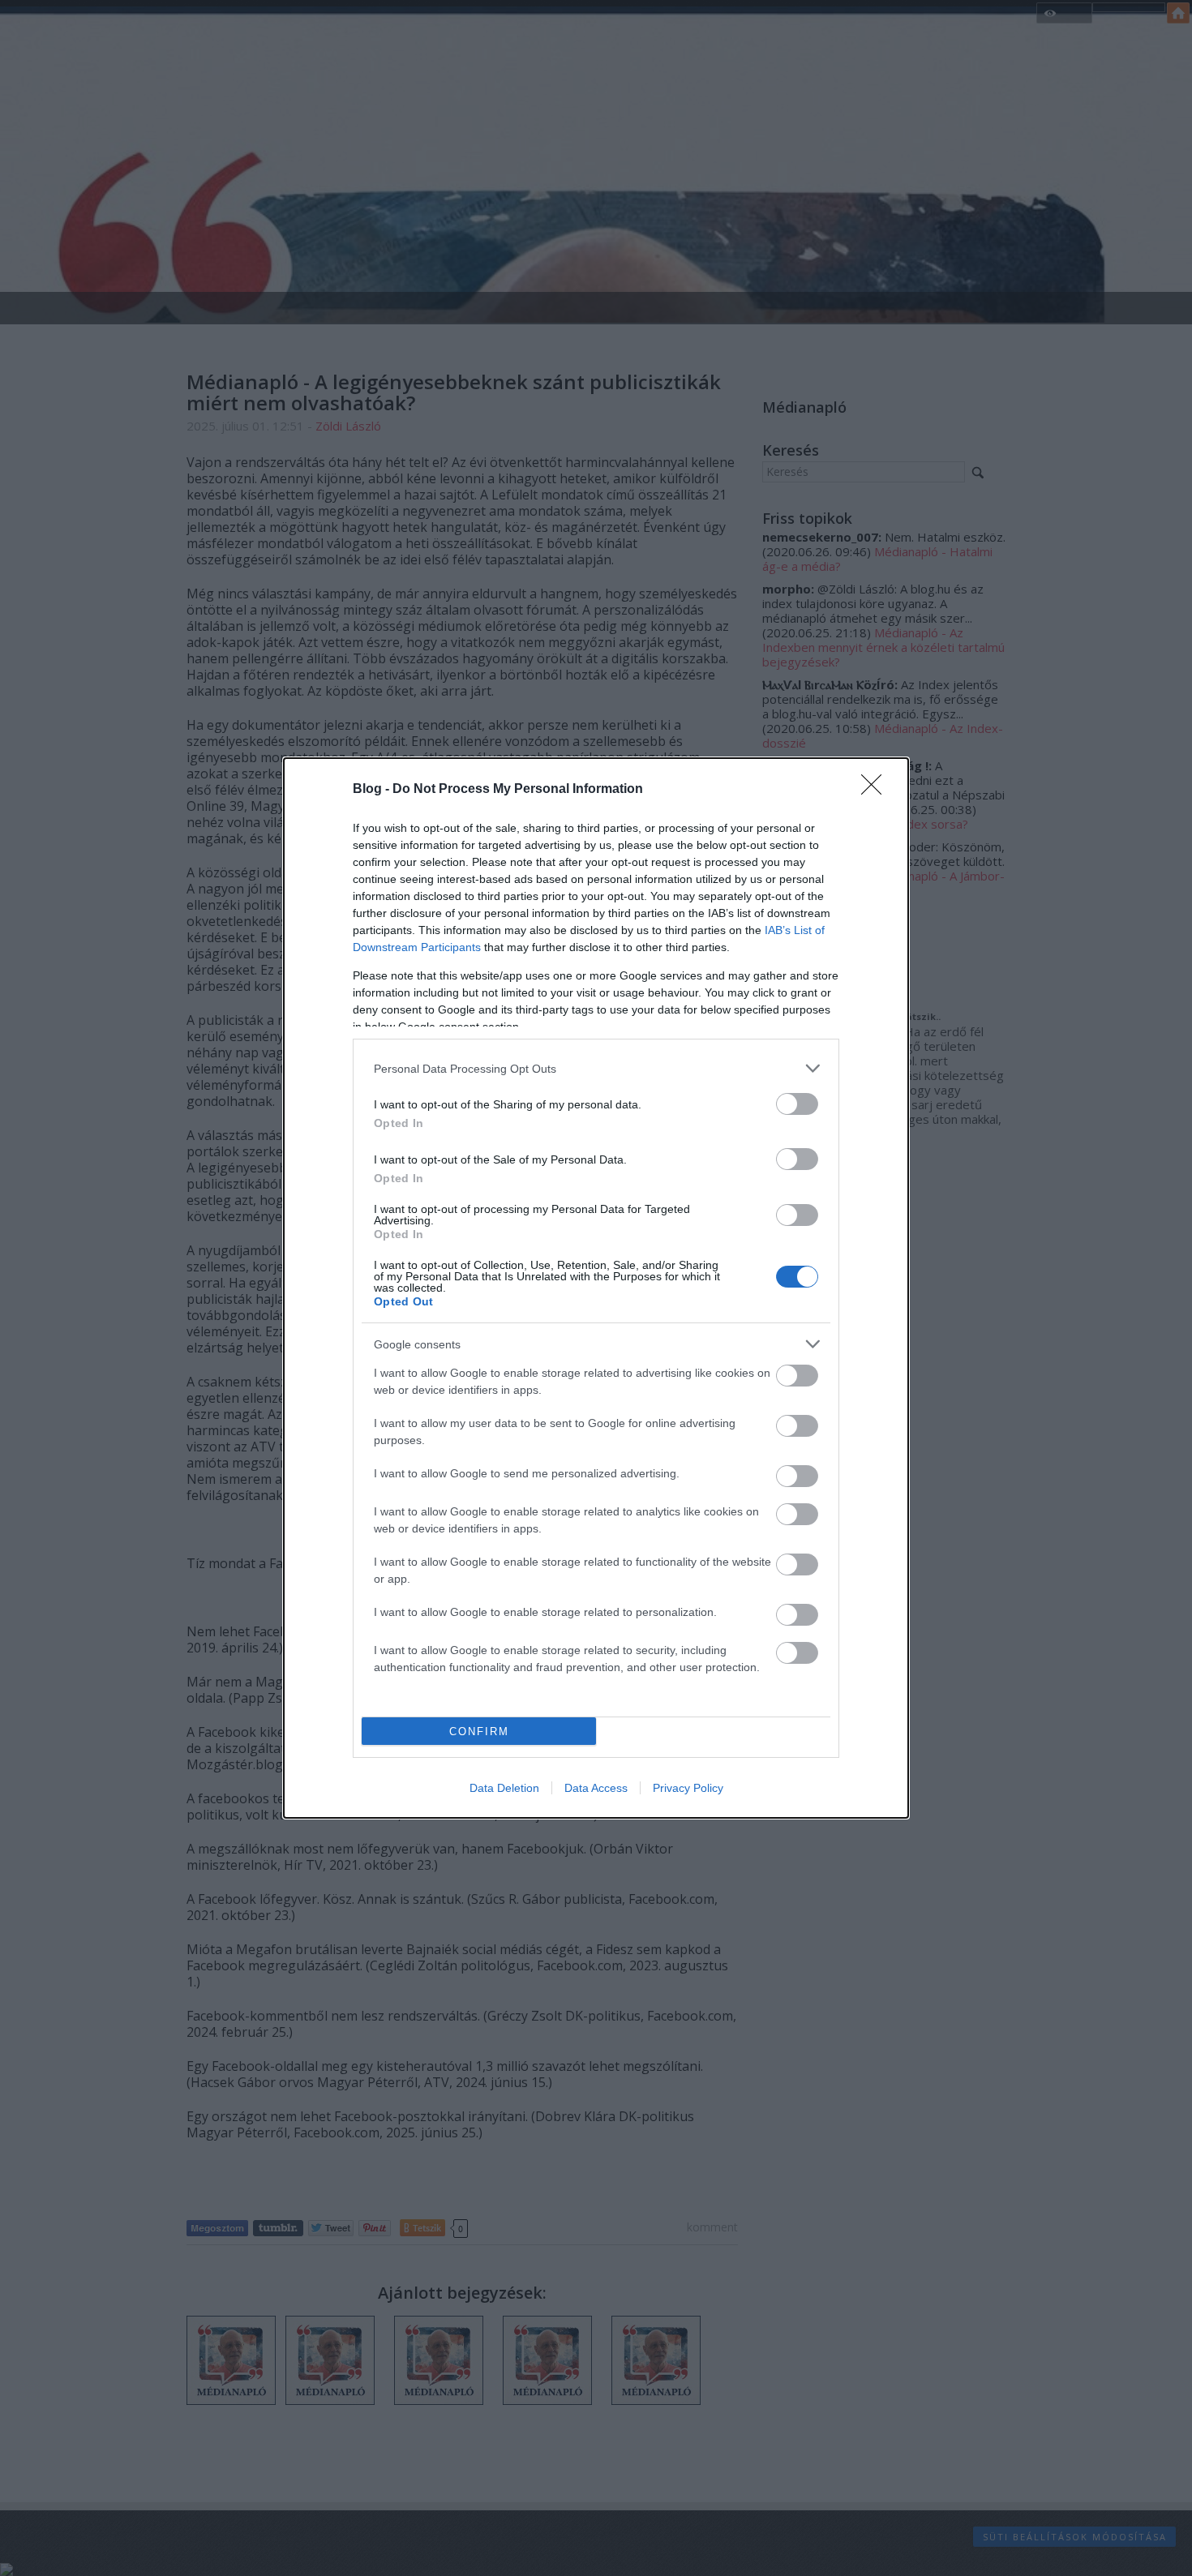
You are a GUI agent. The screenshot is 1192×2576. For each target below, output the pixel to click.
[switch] (797, 1104)
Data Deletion (504, 1788)
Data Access (596, 1788)
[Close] (877, 790)
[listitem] (596, 1068)
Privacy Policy (688, 1788)
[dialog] (596, 1288)
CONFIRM (479, 1732)
